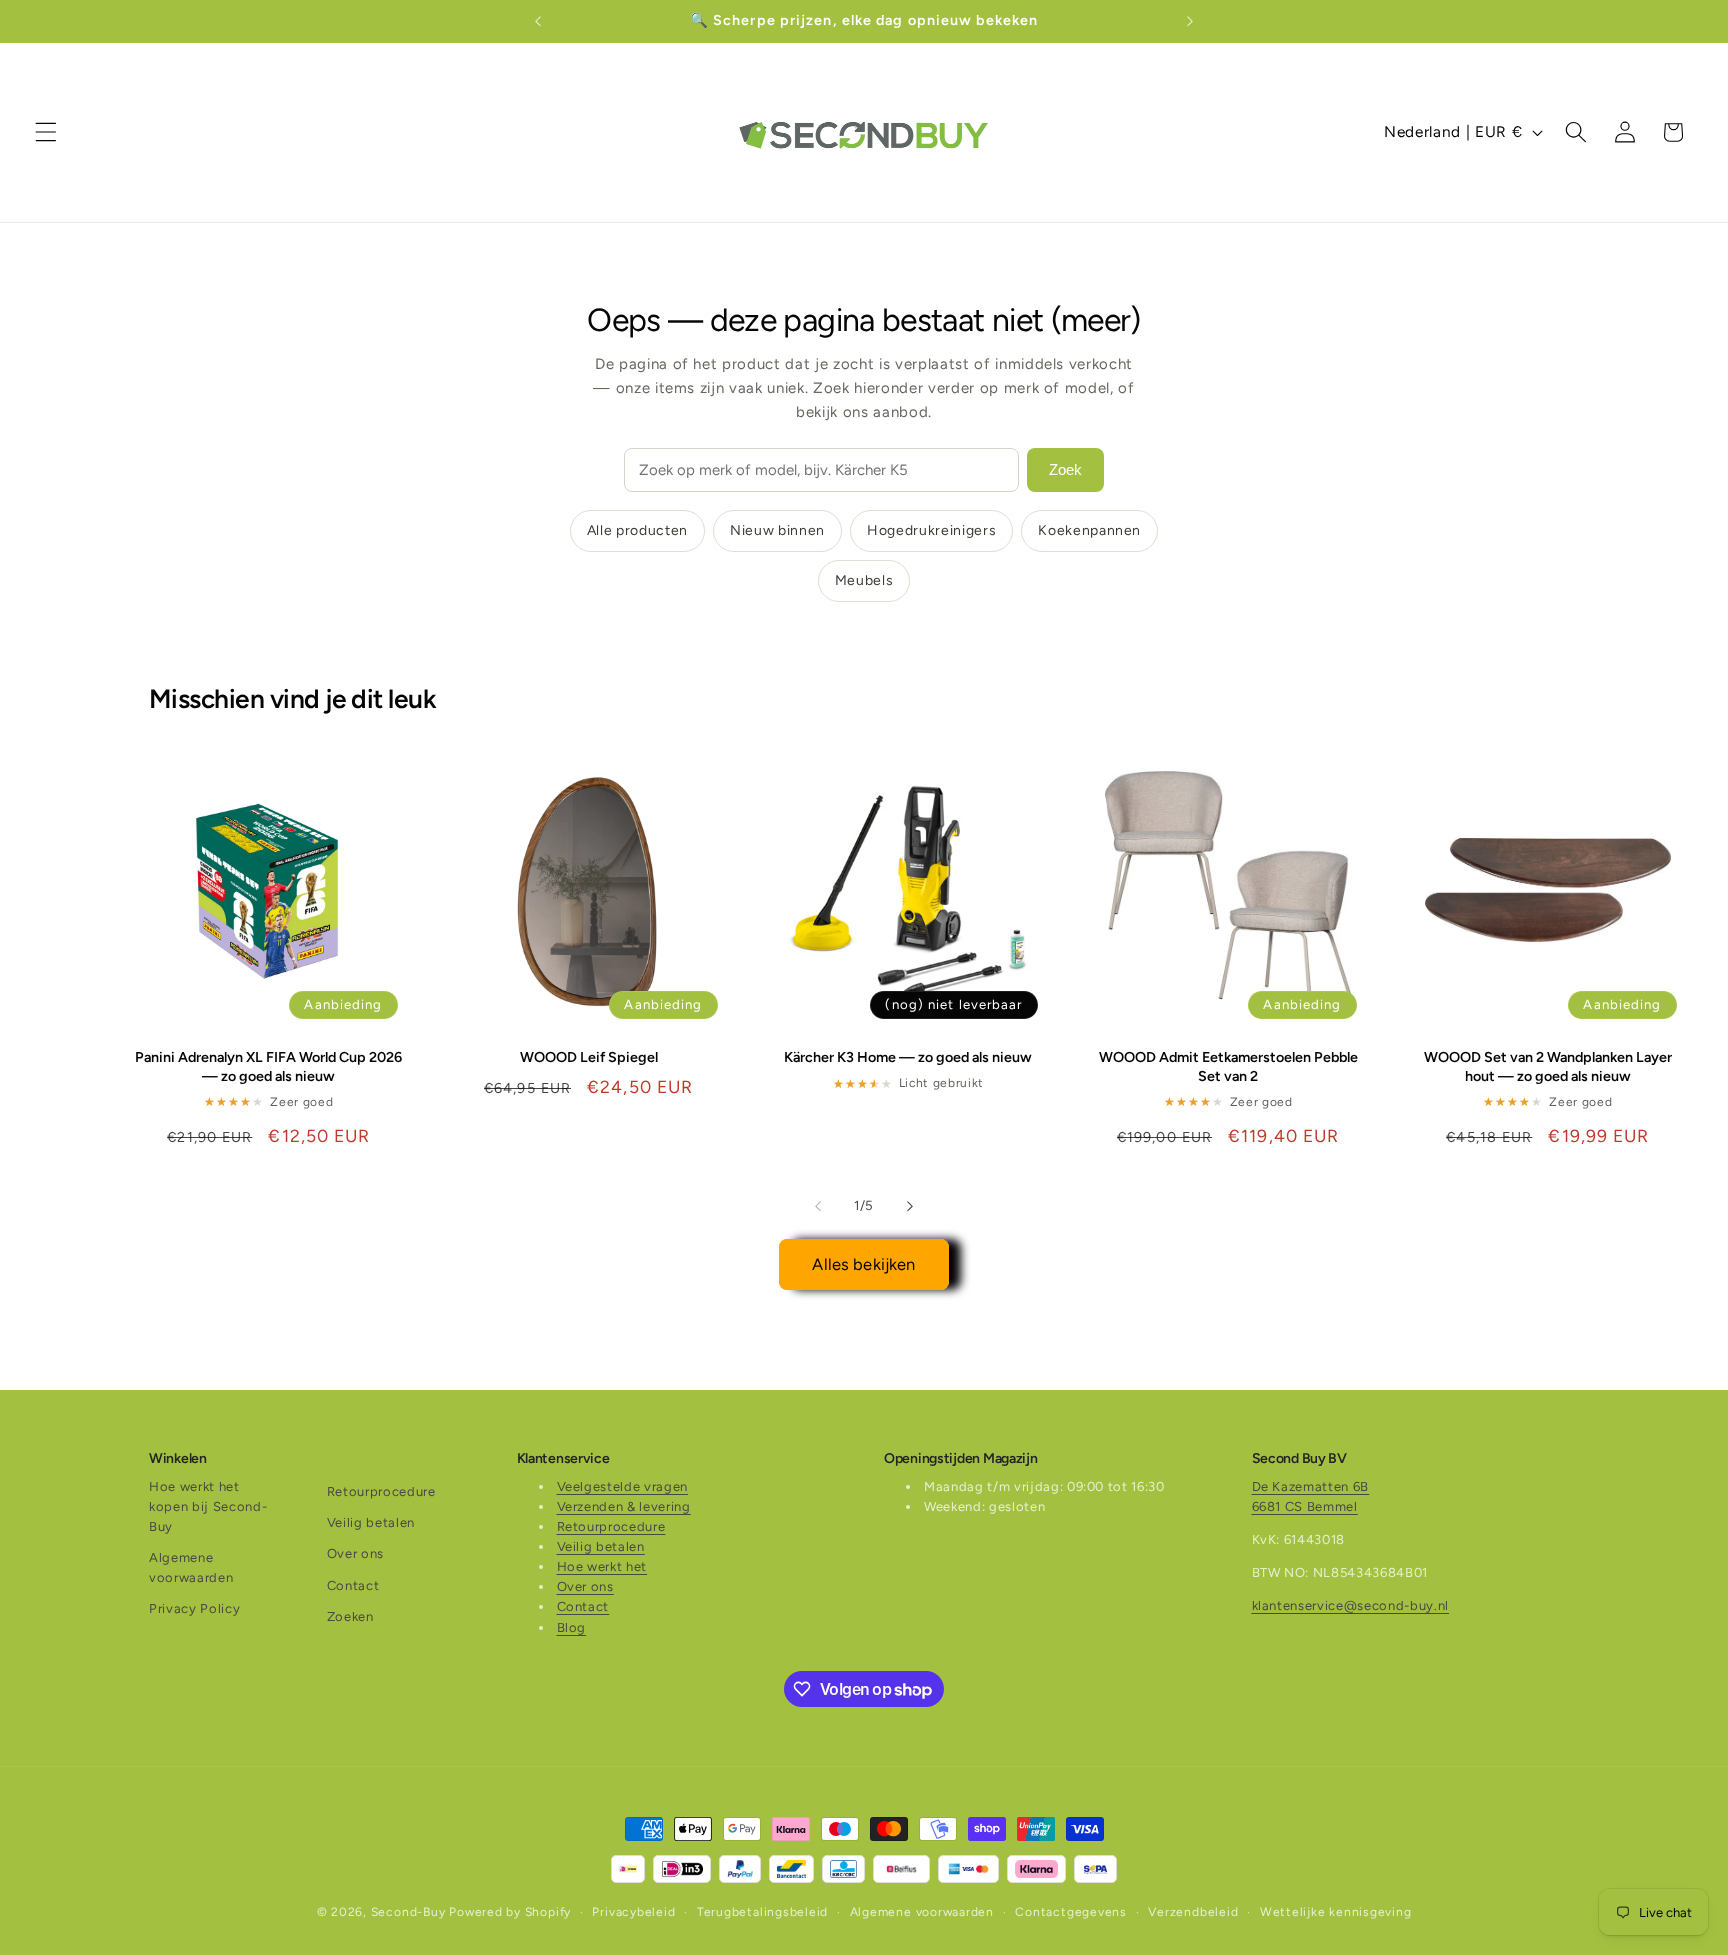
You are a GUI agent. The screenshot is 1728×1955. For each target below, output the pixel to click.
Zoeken (350, 1616)
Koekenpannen (1089, 530)
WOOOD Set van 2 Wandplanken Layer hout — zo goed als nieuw (1548, 1066)
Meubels (864, 580)
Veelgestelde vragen (623, 1486)
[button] (46, 132)
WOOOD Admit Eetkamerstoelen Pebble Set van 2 (1228, 1066)
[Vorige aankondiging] (538, 21)
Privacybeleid (633, 1912)
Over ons (355, 1553)
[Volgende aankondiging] (1190, 21)
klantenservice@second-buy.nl (1350, 1605)
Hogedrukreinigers (931, 530)
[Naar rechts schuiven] (910, 1206)
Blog (572, 1627)
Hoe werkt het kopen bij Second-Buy (208, 1506)
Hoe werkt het (602, 1566)
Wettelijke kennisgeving (1336, 1912)
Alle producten (637, 530)
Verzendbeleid (1193, 1912)
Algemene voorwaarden (191, 1567)
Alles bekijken (863, 1264)
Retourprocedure (381, 1491)
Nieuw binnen (777, 530)
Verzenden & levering (624, 1506)
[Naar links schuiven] (818, 1206)
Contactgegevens (1071, 1912)
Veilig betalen (371, 1522)
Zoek (1065, 469)
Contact (353, 1585)
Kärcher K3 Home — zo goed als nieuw (908, 1057)
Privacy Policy (194, 1608)
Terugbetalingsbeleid (762, 1912)
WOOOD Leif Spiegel (589, 1057)
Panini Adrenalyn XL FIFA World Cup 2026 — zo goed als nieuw (268, 1066)
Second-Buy (408, 1912)
